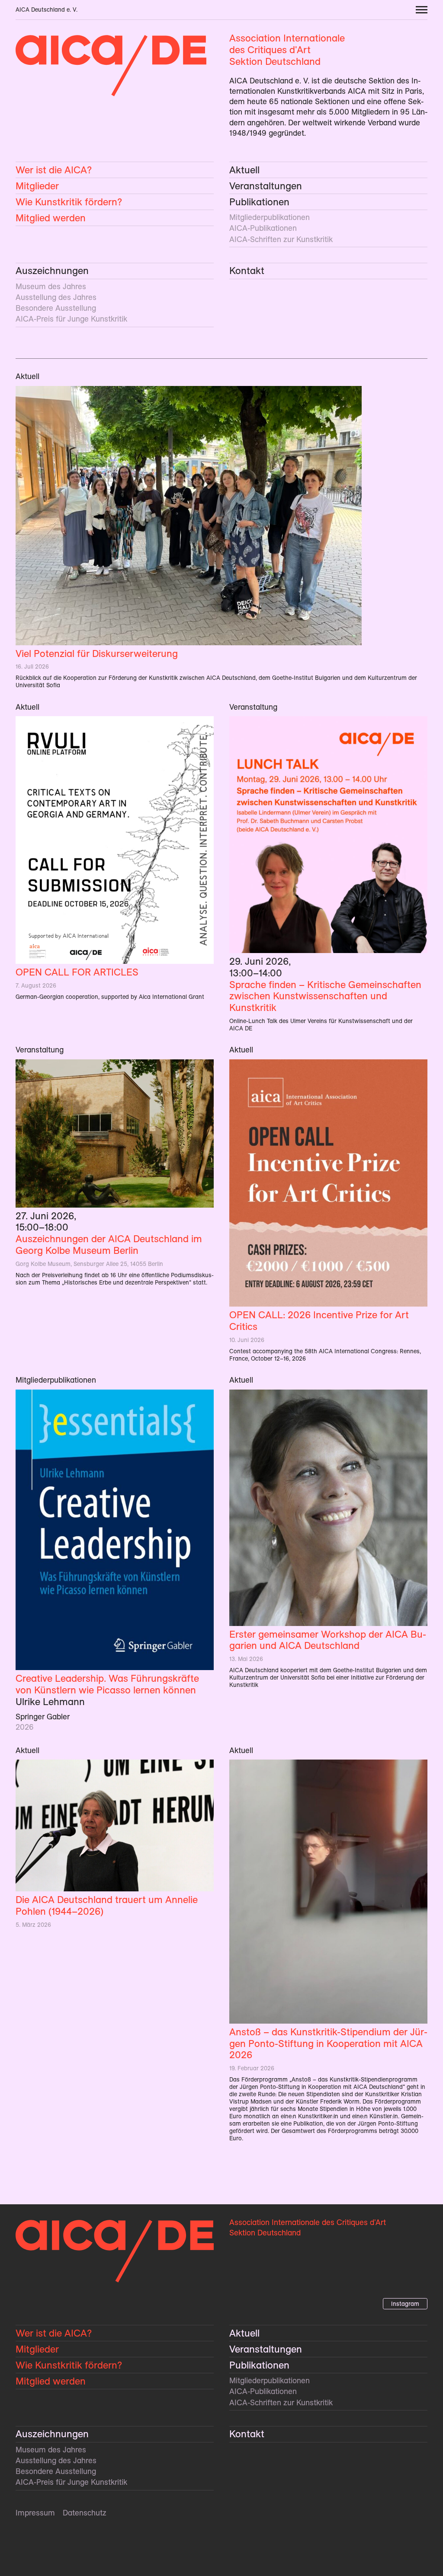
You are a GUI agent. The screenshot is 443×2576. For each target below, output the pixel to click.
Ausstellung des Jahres (56, 297)
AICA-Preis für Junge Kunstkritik (71, 319)
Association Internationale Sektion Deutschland (287, 50)
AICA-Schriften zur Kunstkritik (281, 239)
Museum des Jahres (51, 286)
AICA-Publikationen (263, 228)
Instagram (405, 2304)
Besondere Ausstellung (56, 308)
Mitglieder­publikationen (270, 217)
